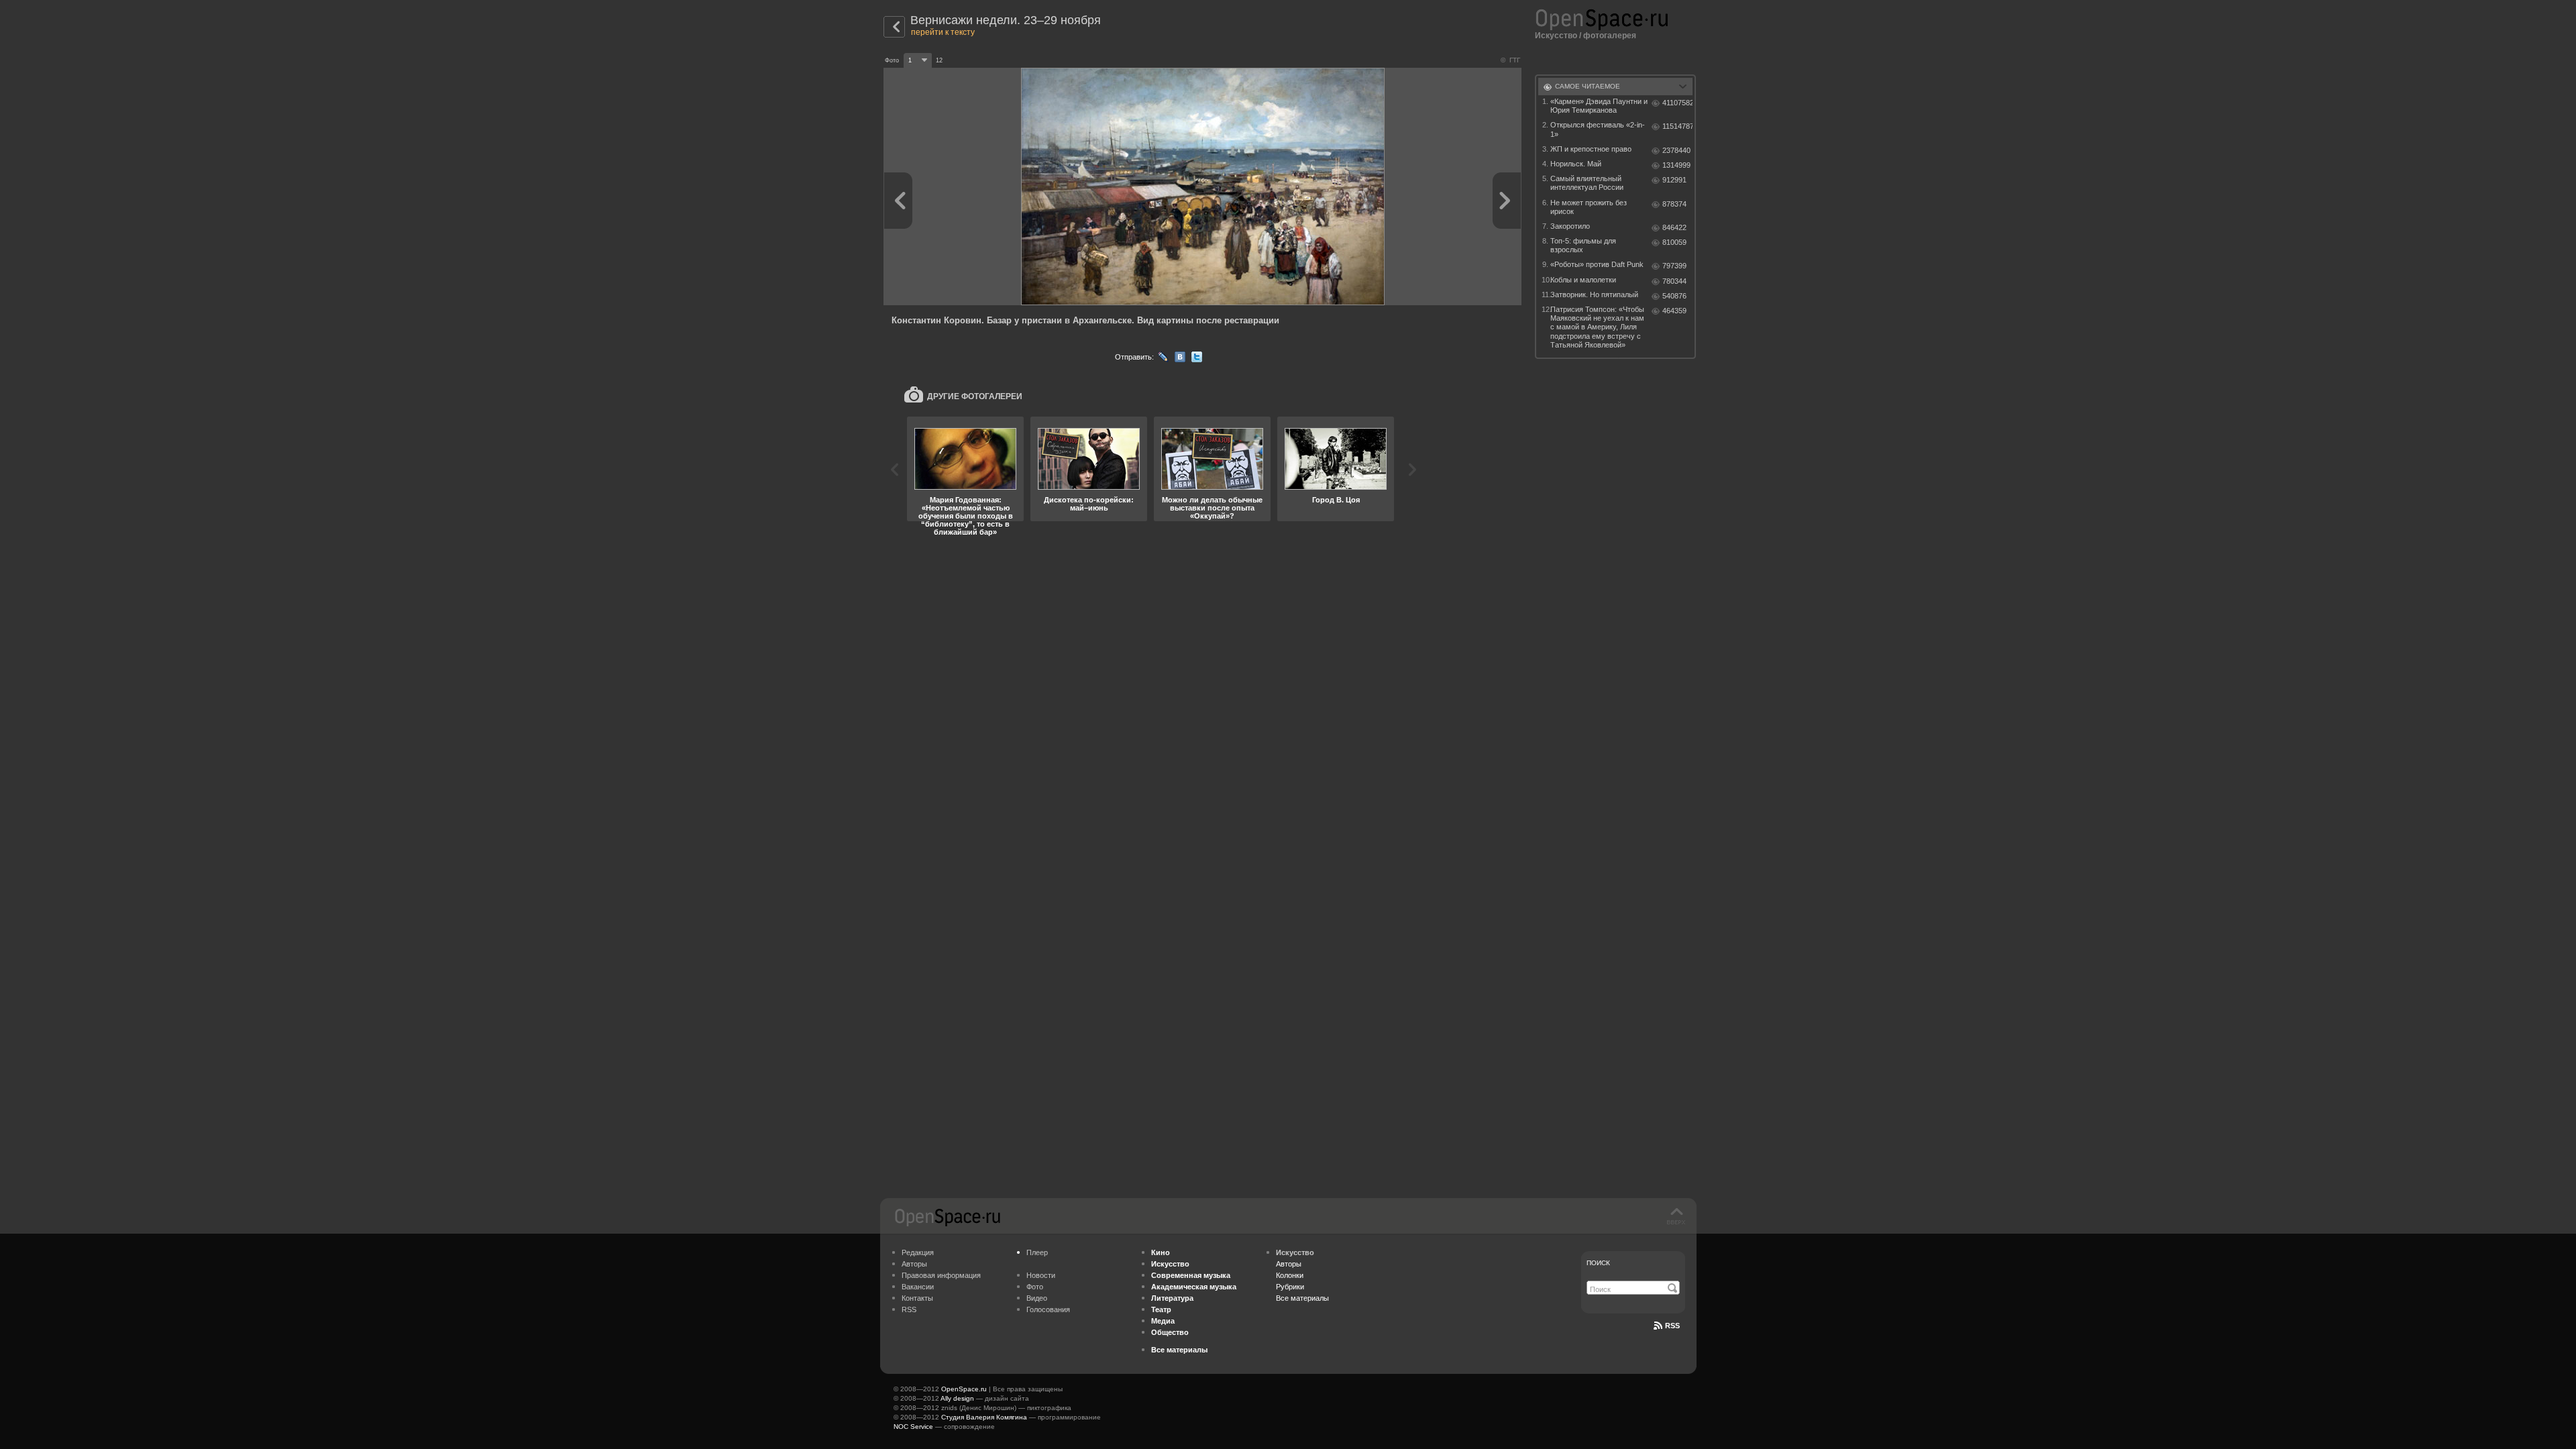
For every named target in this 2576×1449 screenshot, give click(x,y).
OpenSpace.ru (964, 1389)
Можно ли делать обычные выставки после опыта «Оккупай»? (1212, 508)
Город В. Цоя (1336, 500)
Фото (1035, 1287)
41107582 (1677, 103)
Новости (1041, 1275)
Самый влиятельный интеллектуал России (1587, 183)
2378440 (1676, 150)
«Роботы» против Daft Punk (1597, 264)
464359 (1674, 311)
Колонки (1290, 1275)
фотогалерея (1610, 36)
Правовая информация (941, 1275)
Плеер (1037, 1252)
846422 (1674, 227)
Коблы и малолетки (1583, 280)
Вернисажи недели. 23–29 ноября (1006, 20)
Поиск (1598, 1263)
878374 (1674, 204)
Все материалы (1302, 1298)
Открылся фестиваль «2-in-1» (1598, 129)
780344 (1674, 281)
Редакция (918, 1252)
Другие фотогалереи (975, 396)
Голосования (1048, 1309)
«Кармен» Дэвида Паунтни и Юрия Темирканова (1599, 106)
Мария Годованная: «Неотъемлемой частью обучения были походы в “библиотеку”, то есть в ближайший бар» (966, 516)
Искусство (1556, 36)
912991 (1674, 180)
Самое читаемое (1588, 86)
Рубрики (1290, 1287)
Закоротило (1570, 226)
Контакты (917, 1298)
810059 (1674, 242)
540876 (1674, 296)
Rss (1672, 1326)
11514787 (1677, 126)
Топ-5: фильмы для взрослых (1583, 245)
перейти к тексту (943, 32)
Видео (1037, 1298)
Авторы (914, 1264)
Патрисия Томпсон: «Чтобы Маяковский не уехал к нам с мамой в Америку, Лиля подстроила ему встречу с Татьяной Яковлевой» (1597, 327)
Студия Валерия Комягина (984, 1417)
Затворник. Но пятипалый (1594, 294)
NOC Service (913, 1427)
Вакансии (918, 1287)
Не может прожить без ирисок (1589, 207)
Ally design (957, 1398)
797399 (1674, 266)
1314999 (1676, 165)
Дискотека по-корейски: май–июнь (1089, 504)
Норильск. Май (1576, 164)
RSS (909, 1309)
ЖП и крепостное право (1591, 149)
